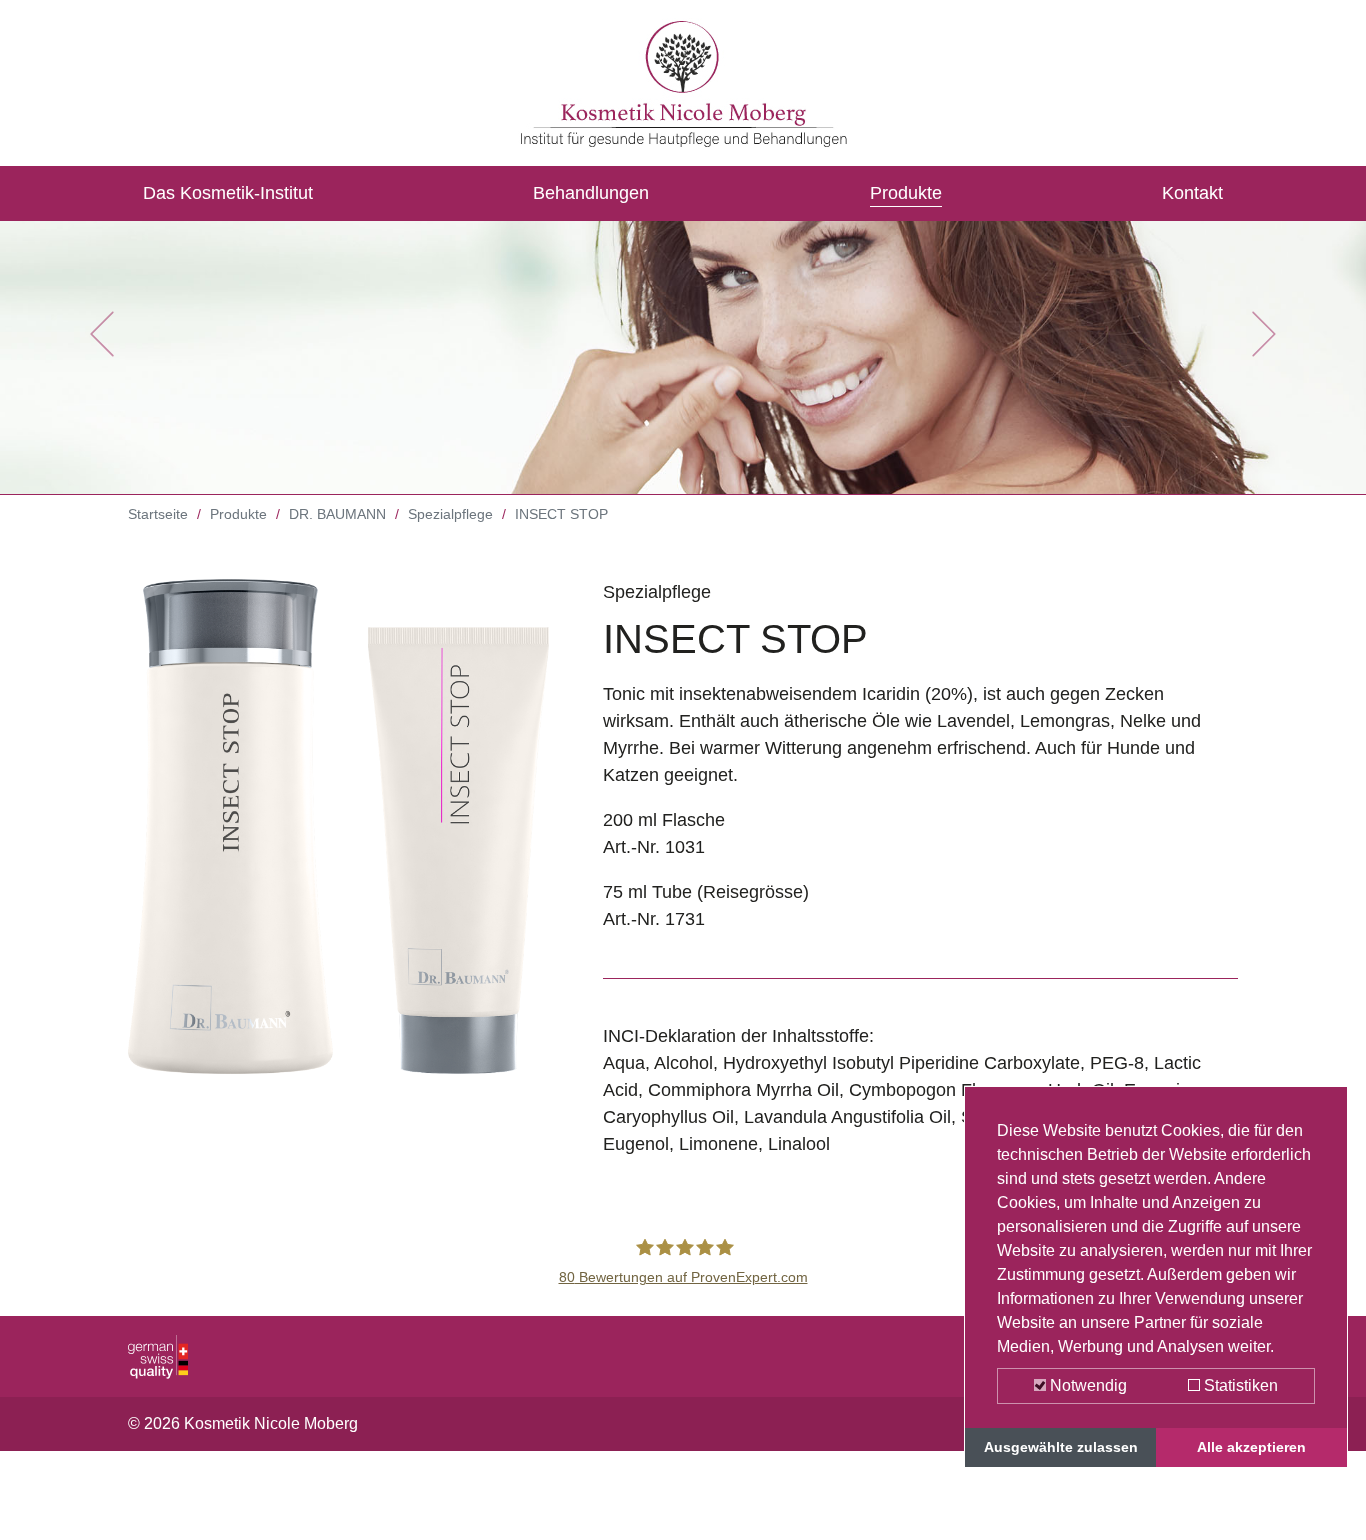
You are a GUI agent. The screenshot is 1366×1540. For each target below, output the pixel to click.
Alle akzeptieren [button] (1251, 1447)
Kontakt (1192, 193)
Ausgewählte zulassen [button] (1061, 1447)
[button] (102, 334)
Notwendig (1086, 1385)
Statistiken (1239, 1385)
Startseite (158, 514)
